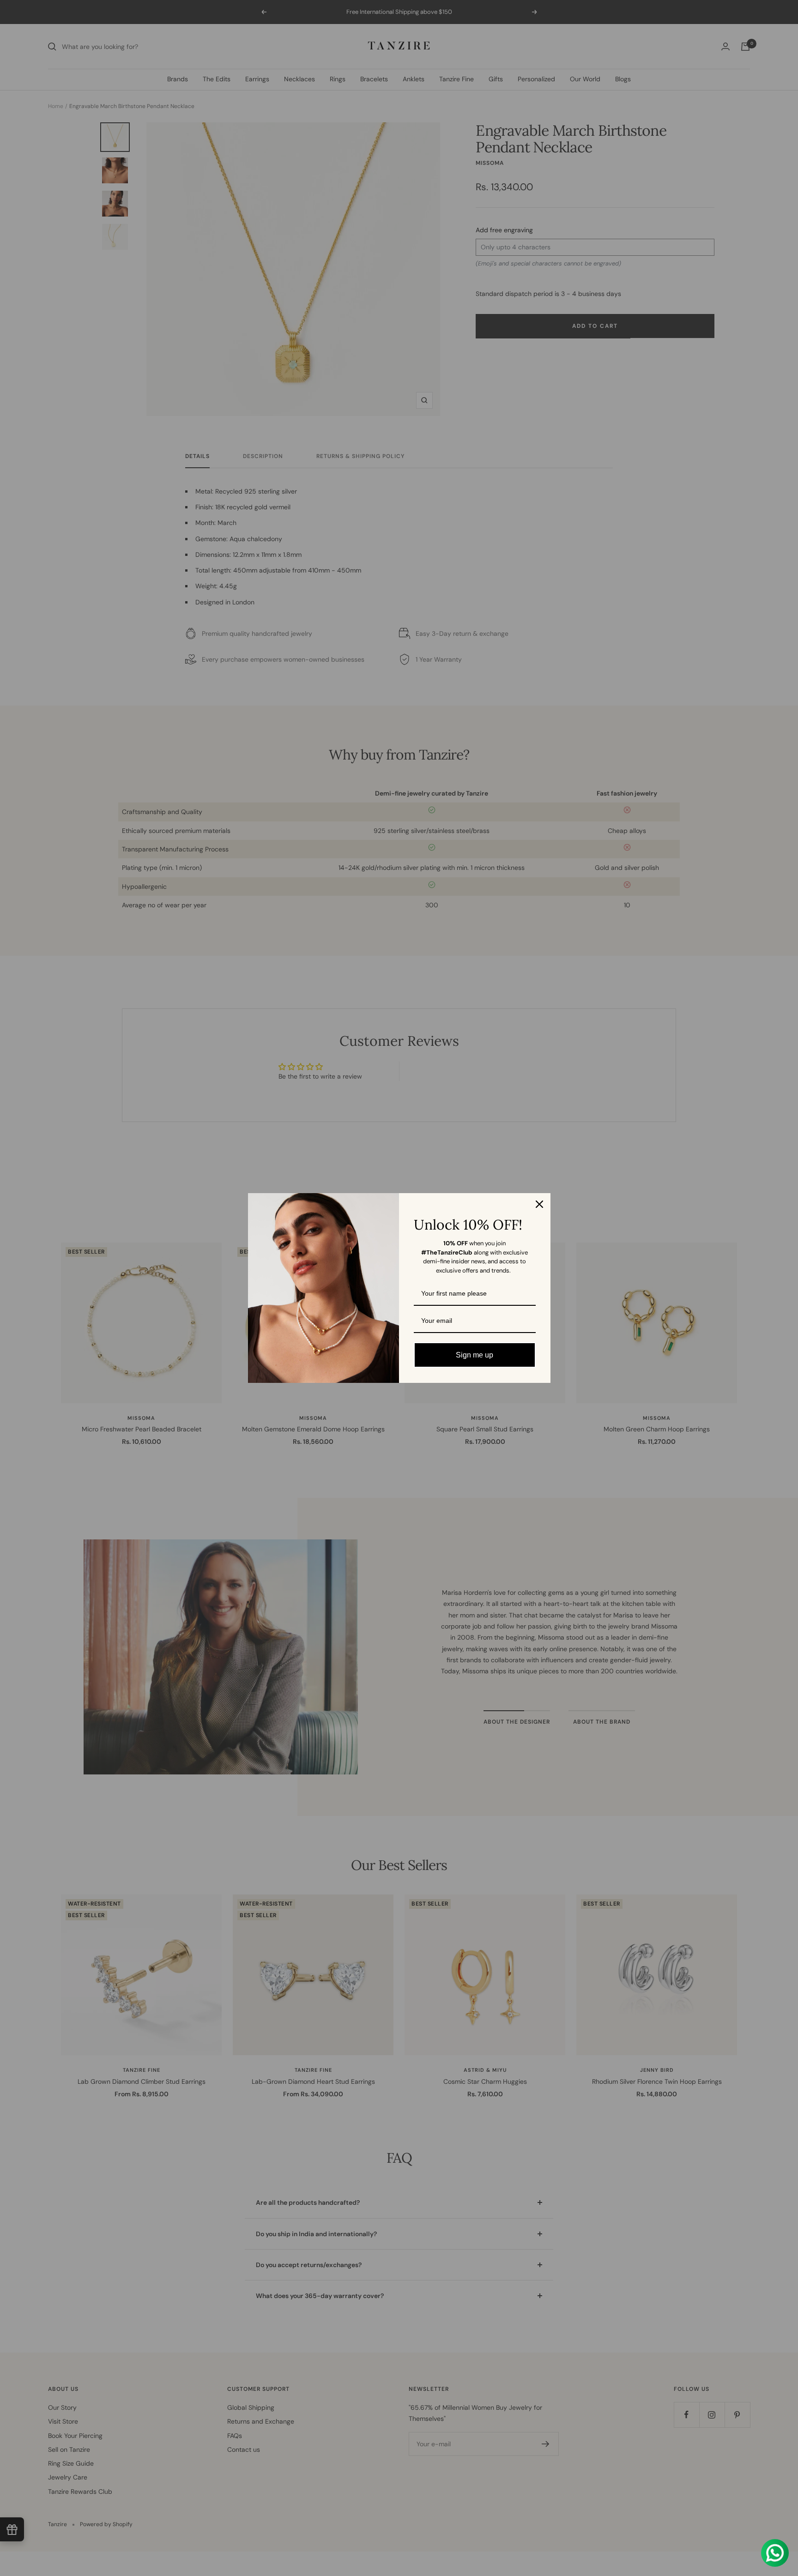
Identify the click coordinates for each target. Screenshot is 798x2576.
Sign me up (475, 1355)
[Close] (539, 1204)
